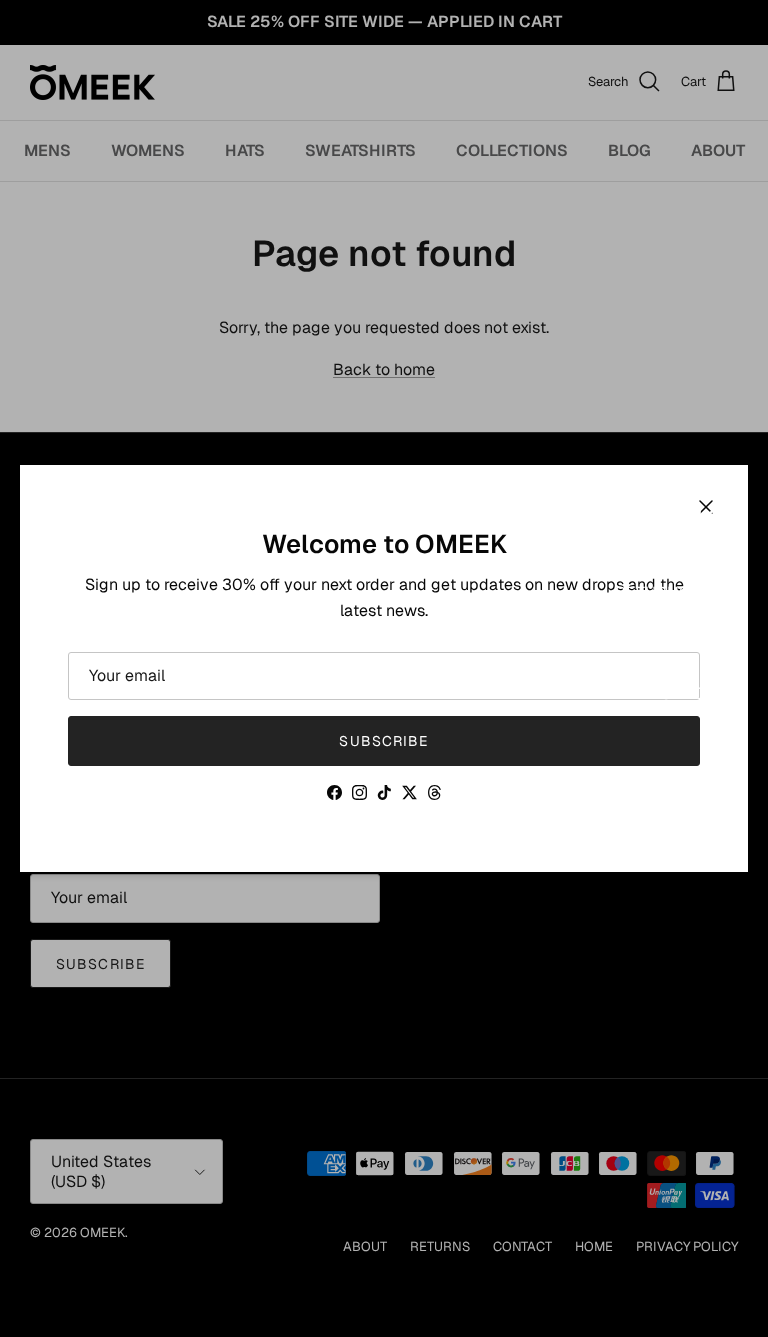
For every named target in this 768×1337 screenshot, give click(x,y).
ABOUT (642, 558)
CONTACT (651, 625)
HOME (638, 659)
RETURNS (652, 592)
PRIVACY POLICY (676, 693)
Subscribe (383, 741)
